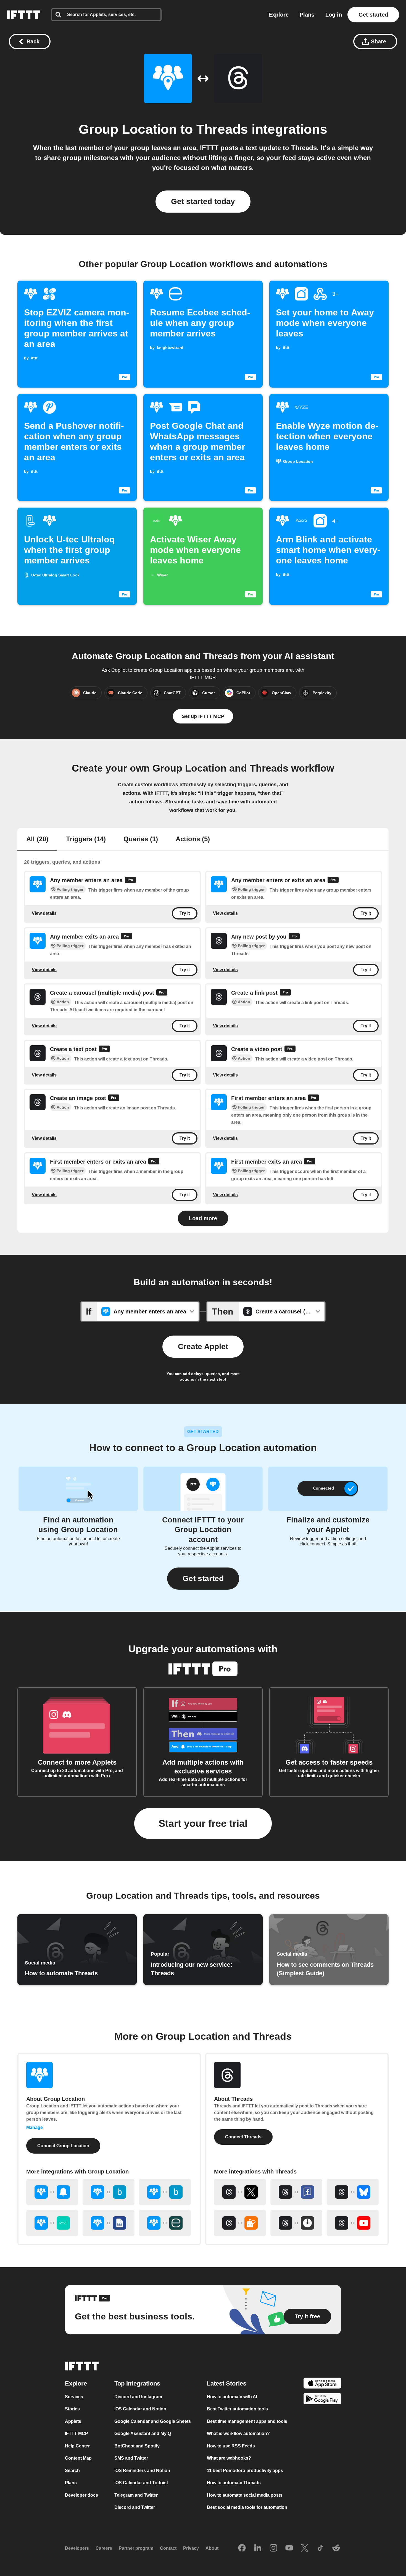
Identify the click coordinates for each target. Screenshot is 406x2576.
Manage (35, 2127)
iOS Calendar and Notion (140, 2409)
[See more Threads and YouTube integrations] (353, 2223)
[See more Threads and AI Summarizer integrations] (240, 2223)
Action (63, 1002)
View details (44, 913)
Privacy (191, 2548)
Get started (373, 15)
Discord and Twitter (135, 2507)
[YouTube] (289, 2548)
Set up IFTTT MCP (203, 716)
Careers (104, 2548)
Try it (185, 914)
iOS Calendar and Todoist (141, 2483)
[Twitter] (305, 2548)
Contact (168, 2548)
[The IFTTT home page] (23, 15)
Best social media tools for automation (247, 2507)
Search (72, 2471)
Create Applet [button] (203, 1346)
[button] (203, 1579)
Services (74, 2397)
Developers (77, 2548)
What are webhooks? (229, 2458)
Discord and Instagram (138, 2397)
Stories (72, 2409)
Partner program (136, 2548)
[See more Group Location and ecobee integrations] (165, 2223)
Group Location (128, 129)
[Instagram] (273, 2548)
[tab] (37, 840)
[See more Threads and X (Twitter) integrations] (240, 2192)
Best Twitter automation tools (237, 2409)
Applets (73, 2421)
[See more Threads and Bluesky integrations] (353, 2192)
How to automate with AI (232, 2397)
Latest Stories (227, 2383)
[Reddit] (336, 2548)
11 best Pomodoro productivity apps (245, 2471)
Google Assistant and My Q (143, 2433)
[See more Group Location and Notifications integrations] (52, 2192)
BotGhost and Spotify (137, 2446)
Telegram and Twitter (136, 2495)
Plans (307, 15)
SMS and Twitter (131, 2458)
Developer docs (81, 2495)
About (212, 2548)
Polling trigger (70, 890)
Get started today (203, 201)
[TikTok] (320, 2548)
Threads (222, 129)
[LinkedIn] (258, 2548)
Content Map (78, 2458)
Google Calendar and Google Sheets (153, 2421)
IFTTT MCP (77, 2433)
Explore (279, 15)
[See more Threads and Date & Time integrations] (296, 2223)
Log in (334, 15)
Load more (203, 1218)
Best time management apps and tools (247, 2421)
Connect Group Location (63, 2146)
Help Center (77, 2446)
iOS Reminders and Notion (142, 2471)
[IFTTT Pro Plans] (130, 881)
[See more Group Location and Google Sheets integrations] (109, 2223)
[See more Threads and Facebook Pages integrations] (296, 2192)
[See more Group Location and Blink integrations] (109, 2192)
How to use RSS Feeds (231, 2446)
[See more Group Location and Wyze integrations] (52, 2223)
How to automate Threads (234, 2483)
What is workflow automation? (238, 2433)
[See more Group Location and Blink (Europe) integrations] (165, 2192)
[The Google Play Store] (322, 2400)
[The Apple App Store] (322, 2384)
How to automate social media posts (245, 2495)
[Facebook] (242, 2548)
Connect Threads (243, 2137)
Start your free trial (203, 1823)
